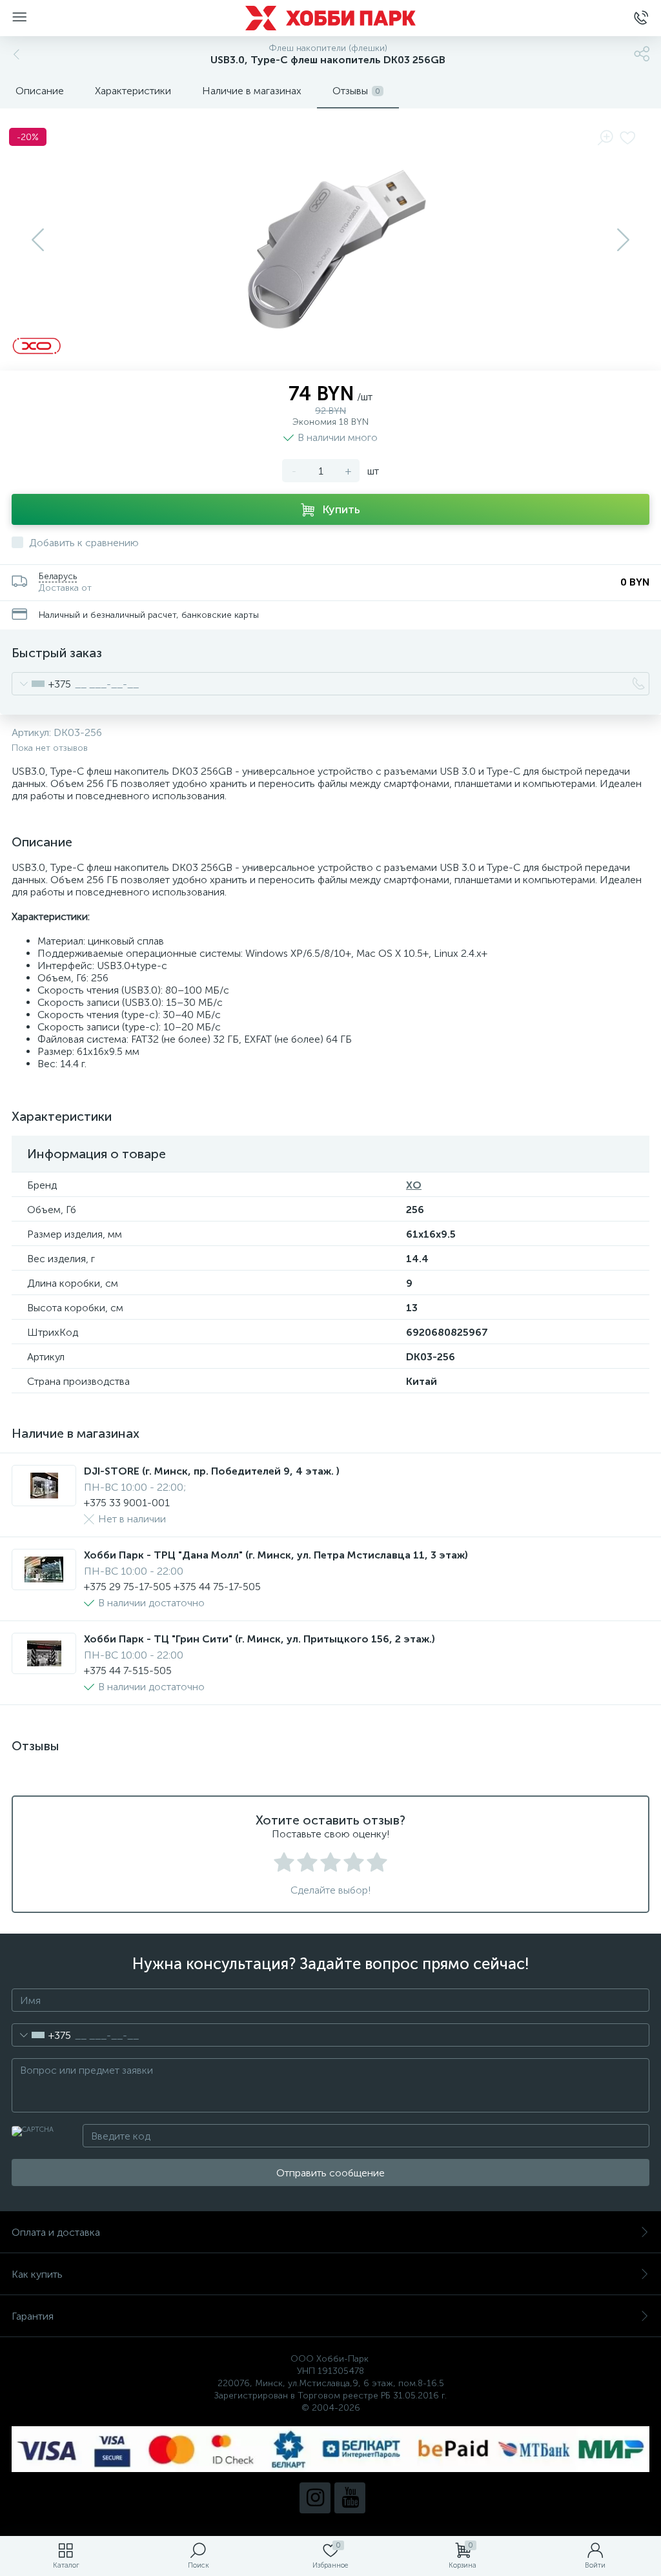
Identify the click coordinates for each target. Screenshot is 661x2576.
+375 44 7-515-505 (128, 1671)
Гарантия (33, 2316)
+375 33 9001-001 (127, 1503)
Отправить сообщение (330, 2173)
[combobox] (42, 684)
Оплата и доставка (56, 2232)
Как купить (37, 2274)
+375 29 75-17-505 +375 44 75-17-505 (172, 1587)
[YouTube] (350, 2498)
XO (414, 1185)
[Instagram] (315, 2498)
